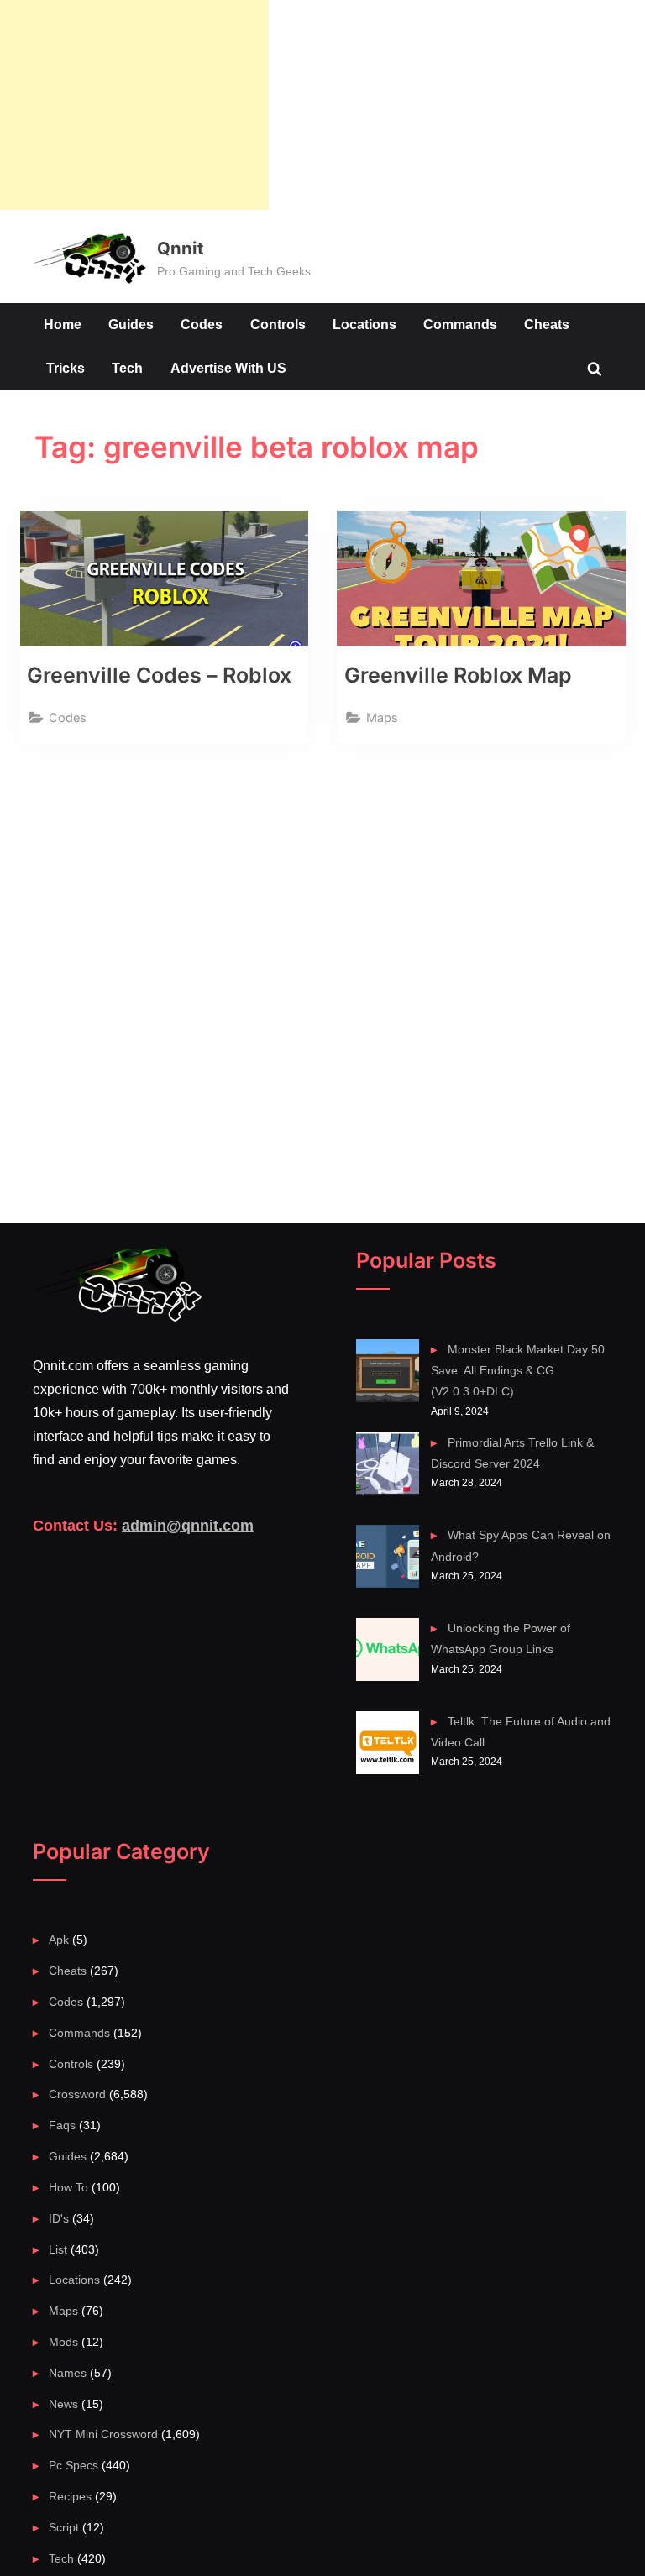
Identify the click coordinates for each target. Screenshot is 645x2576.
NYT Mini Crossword (103, 2434)
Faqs (62, 2125)
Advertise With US (228, 368)
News (63, 2404)
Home (63, 324)
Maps (382, 717)
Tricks (66, 368)
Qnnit (180, 248)
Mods (63, 2342)
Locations (364, 324)
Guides (131, 324)
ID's (59, 2218)
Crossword (77, 2094)
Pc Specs (73, 2465)
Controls (278, 324)
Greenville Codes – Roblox (159, 675)
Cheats (547, 324)
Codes (202, 324)
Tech (127, 368)
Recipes (70, 2496)
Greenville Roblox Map (458, 675)
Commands (460, 324)
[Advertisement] (134, 105)
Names (68, 2373)
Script (64, 2527)
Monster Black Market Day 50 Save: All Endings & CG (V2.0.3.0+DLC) (517, 1371)
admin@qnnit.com (188, 1526)
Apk (59, 1940)
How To (68, 2187)
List (58, 2249)
